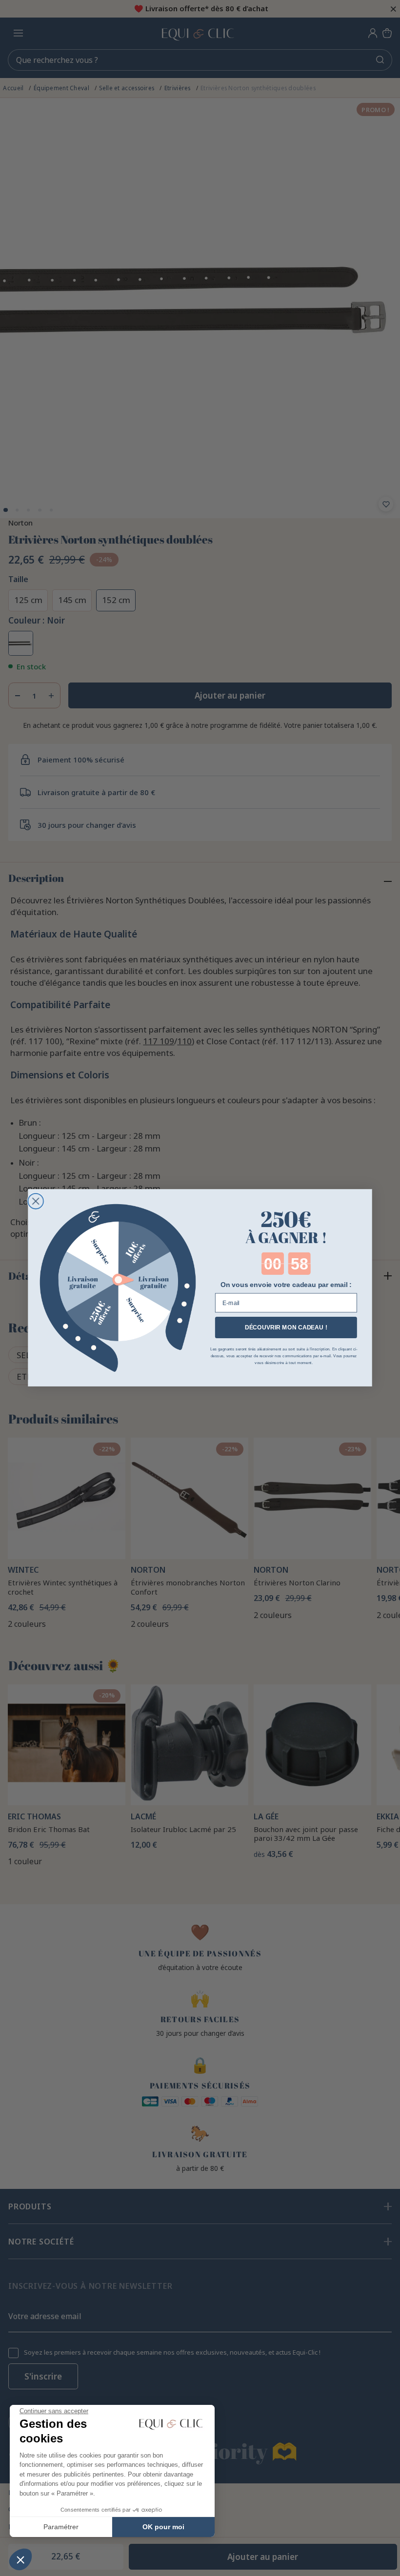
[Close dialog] (36, 1201)
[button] (20, 2559)
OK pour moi (163, 2527)
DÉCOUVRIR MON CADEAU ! (286, 1328)
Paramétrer (61, 2527)
